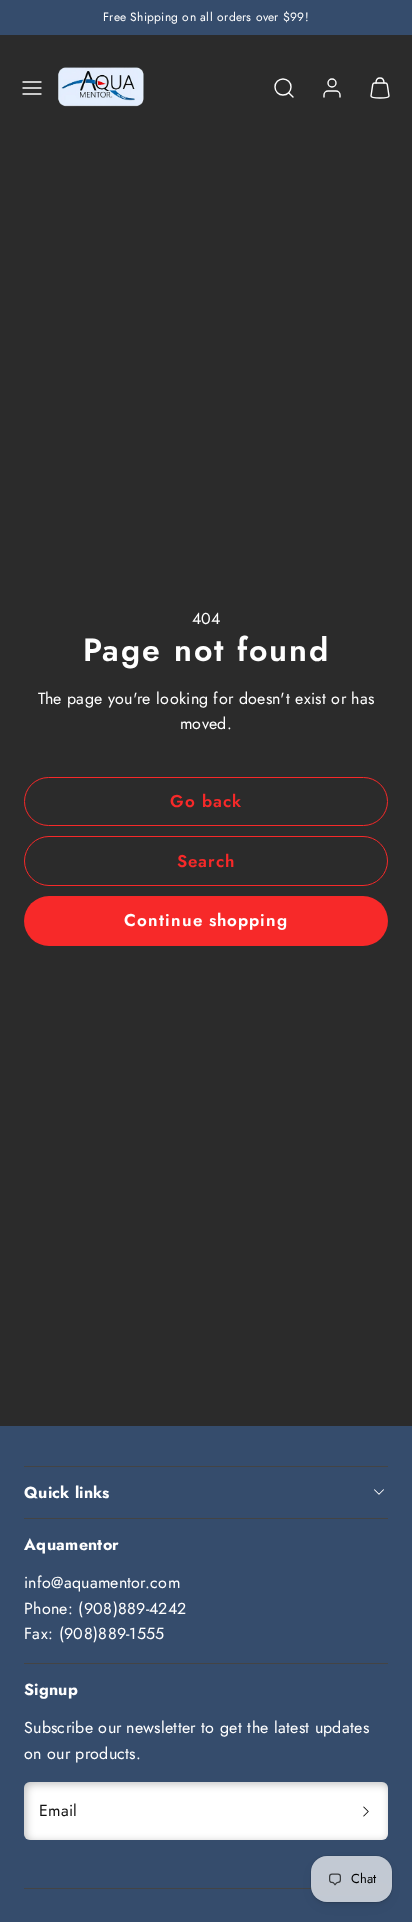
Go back (206, 801)
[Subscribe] (366, 1811)
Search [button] (206, 861)
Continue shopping (206, 920)
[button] (32, 88)
